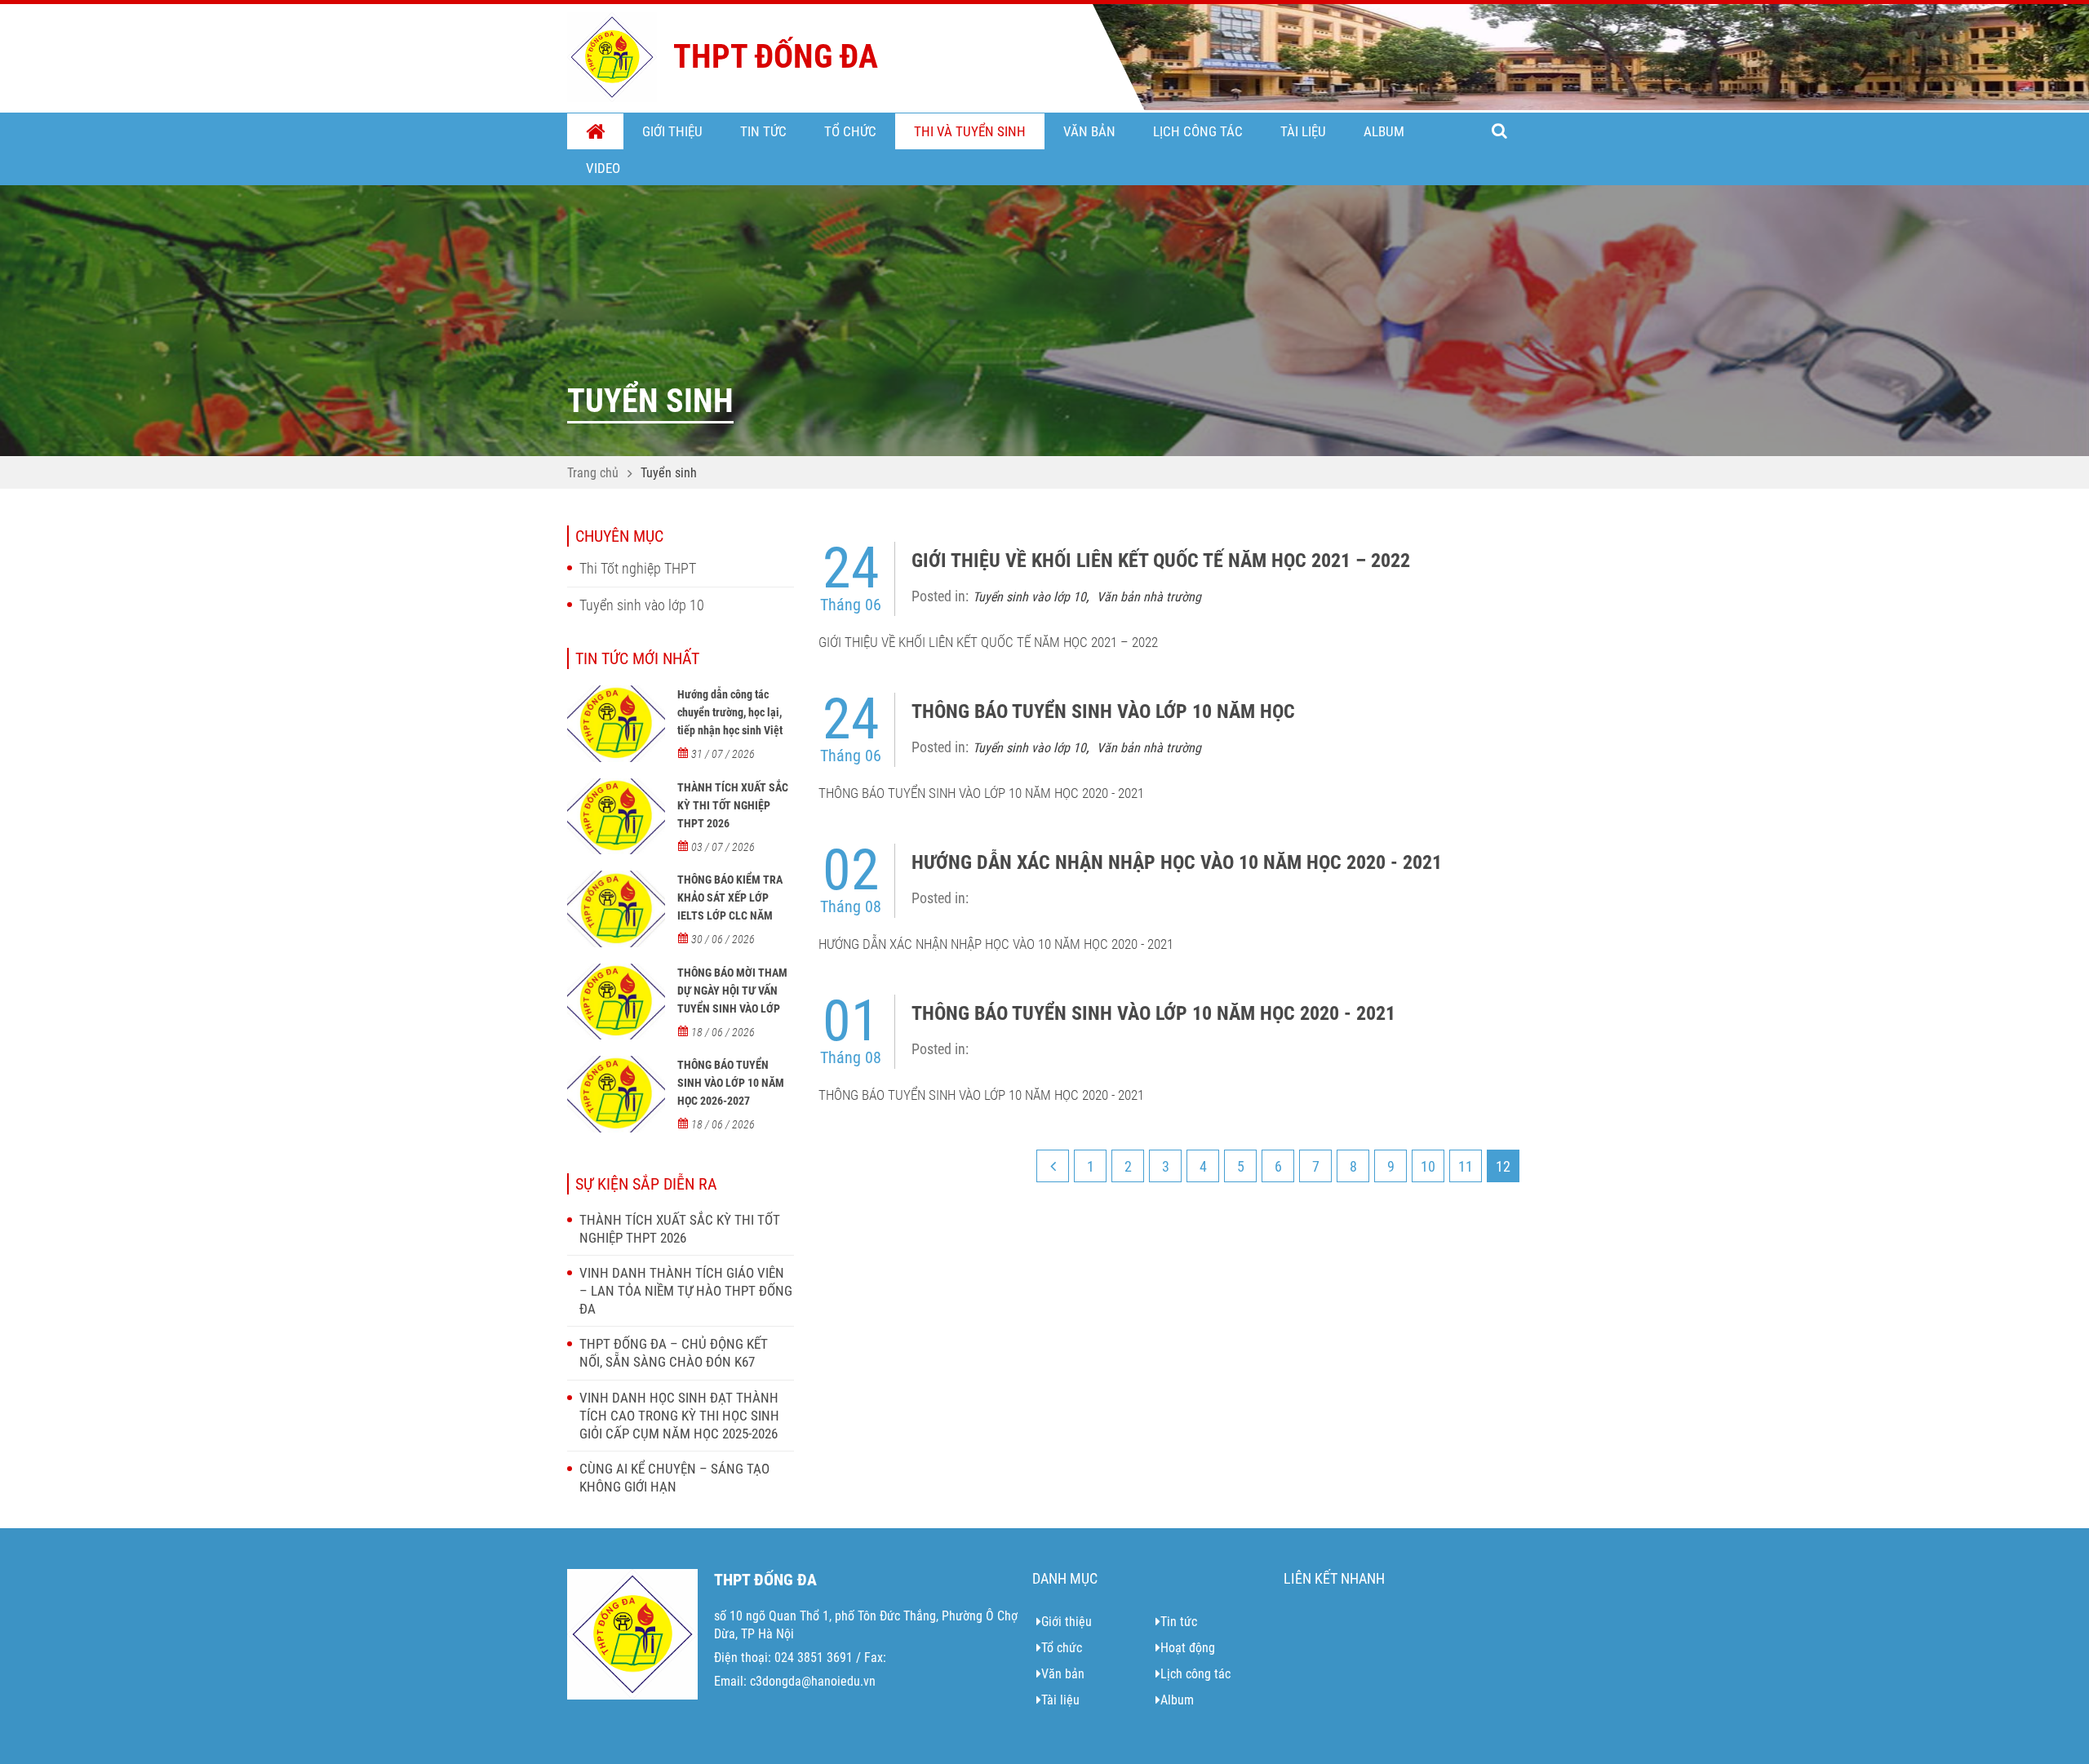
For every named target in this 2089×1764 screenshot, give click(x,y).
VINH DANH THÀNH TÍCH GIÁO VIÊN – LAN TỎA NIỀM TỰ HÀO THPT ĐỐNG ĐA (686, 1291)
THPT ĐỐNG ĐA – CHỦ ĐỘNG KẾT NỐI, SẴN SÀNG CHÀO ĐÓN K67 (674, 1353)
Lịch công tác (1198, 131)
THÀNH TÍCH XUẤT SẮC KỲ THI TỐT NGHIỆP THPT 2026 (733, 805)
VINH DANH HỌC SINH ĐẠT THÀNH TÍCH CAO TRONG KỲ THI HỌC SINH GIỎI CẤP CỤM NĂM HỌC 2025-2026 (679, 1416)
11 (1466, 1166)
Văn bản (1089, 131)
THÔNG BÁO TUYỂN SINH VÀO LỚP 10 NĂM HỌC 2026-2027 (731, 1083)
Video (603, 168)
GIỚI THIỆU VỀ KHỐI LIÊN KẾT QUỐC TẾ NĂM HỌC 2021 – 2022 (1161, 561)
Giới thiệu (672, 131)
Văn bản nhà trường (1149, 597)
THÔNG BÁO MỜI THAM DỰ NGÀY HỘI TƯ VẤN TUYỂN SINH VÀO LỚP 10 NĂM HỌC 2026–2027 (734, 999)
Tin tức (763, 131)
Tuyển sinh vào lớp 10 (642, 605)
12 (1503, 1166)
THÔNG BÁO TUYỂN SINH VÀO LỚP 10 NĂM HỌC (1103, 711)
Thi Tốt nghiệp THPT (638, 568)
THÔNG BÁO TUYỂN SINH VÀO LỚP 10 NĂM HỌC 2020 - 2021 (1153, 1013)
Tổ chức (850, 131)
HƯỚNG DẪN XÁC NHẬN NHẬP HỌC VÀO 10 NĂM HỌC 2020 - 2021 (1177, 862)
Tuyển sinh (669, 473)
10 (1428, 1166)
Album (1384, 131)
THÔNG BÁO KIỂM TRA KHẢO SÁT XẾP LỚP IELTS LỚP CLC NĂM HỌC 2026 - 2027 (730, 906)
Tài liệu (1303, 131)
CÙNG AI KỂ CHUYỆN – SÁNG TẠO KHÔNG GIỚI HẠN (674, 1478)
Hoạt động (1188, 1648)
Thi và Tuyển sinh (970, 131)
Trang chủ (595, 132)
